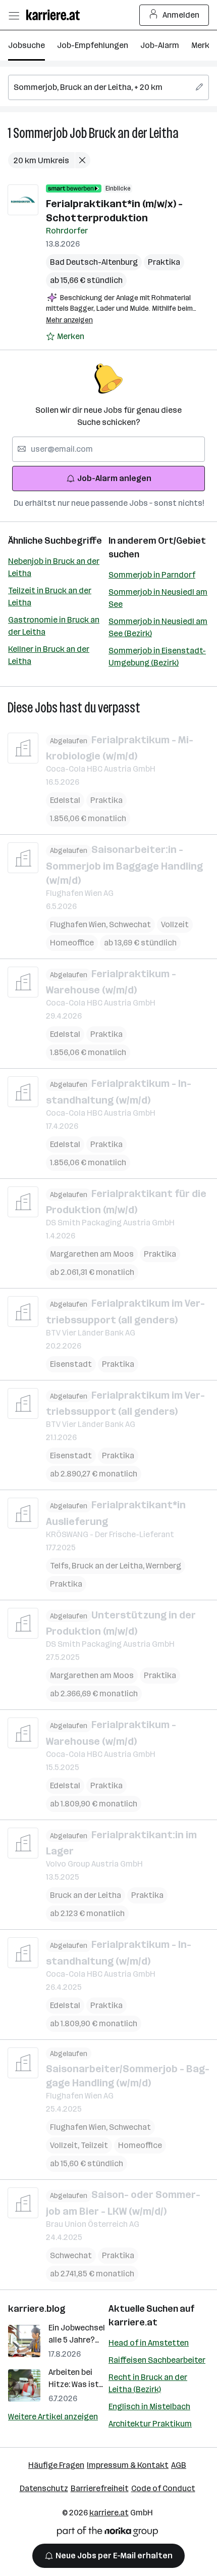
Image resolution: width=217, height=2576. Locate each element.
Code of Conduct (163, 2488)
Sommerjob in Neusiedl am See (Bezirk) (158, 627)
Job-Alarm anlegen (114, 478)
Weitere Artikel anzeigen (53, 2417)
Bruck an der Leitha (134, 133)
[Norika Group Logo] (107, 2533)
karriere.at (133, 2322)
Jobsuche (26, 45)
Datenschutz (44, 2488)
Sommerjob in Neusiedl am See (158, 598)
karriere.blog (37, 2309)
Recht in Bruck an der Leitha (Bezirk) (148, 2383)
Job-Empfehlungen (93, 45)
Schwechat (130, 924)
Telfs (61, 1566)
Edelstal (65, 800)
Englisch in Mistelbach (149, 2406)
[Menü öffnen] (14, 15)
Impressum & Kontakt (128, 2465)
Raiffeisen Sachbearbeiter (157, 2360)
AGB (179, 2465)
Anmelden (181, 15)
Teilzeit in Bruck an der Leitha (50, 597)
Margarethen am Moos (92, 1254)
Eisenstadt (71, 1364)
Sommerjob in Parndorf (152, 575)
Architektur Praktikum (150, 2424)
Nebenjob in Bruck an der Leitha (54, 567)
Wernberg (164, 1566)
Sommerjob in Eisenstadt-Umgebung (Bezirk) (157, 657)
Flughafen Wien (79, 924)
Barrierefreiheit (100, 2488)
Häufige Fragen (56, 2465)
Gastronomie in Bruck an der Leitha (54, 626)
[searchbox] (108, 87)
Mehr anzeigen (69, 320)
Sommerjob (40, 133)
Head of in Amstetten (149, 2343)
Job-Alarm (160, 45)
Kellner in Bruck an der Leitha (49, 655)
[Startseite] (56, 15)
